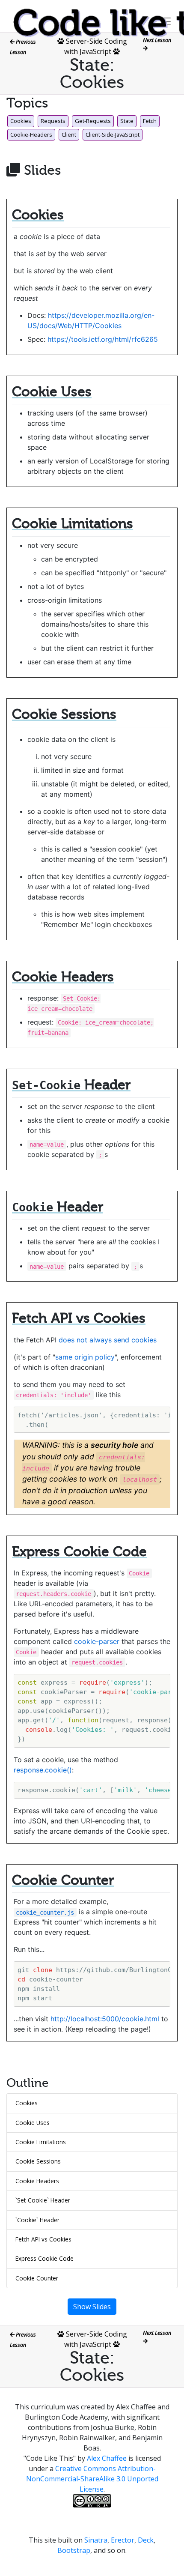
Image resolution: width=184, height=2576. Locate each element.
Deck (146, 2540)
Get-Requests (93, 121)
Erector (123, 2540)
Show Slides (92, 2307)
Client (69, 134)
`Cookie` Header (37, 2220)
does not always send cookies (108, 1340)
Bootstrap (74, 2550)
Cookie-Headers (31, 134)
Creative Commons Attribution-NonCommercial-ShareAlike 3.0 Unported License (92, 2479)
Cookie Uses (33, 2123)
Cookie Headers (37, 2181)
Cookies (21, 121)
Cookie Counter (37, 2278)
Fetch (150, 121)
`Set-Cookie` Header (43, 2200)
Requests (53, 121)
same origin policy (85, 1357)
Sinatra (96, 2540)
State (127, 121)
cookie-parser (97, 1641)
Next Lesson (158, 40)
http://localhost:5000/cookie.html (105, 2019)
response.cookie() (43, 1770)
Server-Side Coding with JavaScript (96, 2339)
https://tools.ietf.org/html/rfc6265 (103, 339)
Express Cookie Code (45, 2258)
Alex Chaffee (107, 2458)
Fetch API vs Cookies (43, 2239)
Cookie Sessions (38, 2161)
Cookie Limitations (41, 2142)
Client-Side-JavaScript (113, 134)
